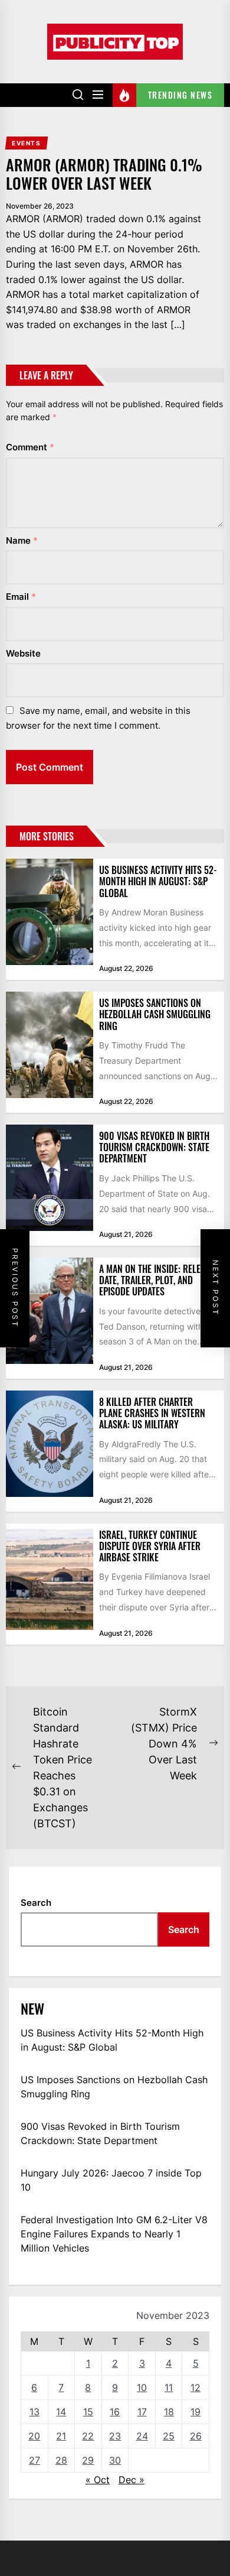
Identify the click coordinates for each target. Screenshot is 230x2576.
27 (34, 2460)
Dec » (132, 2480)
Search (36, 1903)
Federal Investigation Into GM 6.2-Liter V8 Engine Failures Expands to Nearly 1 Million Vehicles (114, 2234)
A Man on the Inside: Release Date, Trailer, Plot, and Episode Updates (157, 1280)
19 (195, 2412)
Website (23, 653)
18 (169, 2412)
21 (61, 2436)
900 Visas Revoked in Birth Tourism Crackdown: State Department (154, 1147)
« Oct (98, 2480)
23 (115, 2436)
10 (142, 2387)
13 (34, 2412)
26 (196, 2436)
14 (61, 2412)
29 (88, 2460)
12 (195, 2387)
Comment (30, 447)
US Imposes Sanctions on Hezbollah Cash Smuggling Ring (155, 1014)
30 (115, 2460)
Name (22, 540)
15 (88, 2412)
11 (169, 2387)
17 (142, 2412)
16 (115, 2412)
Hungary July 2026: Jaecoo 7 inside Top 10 (111, 2180)
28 (61, 2460)
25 (169, 2436)
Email (21, 597)
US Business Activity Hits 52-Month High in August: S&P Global (158, 881)
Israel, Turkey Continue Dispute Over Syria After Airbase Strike (150, 1546)
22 (88, 2436)
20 (34, 2436)
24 (142, 2436)
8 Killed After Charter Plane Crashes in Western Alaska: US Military (152, 1413)
